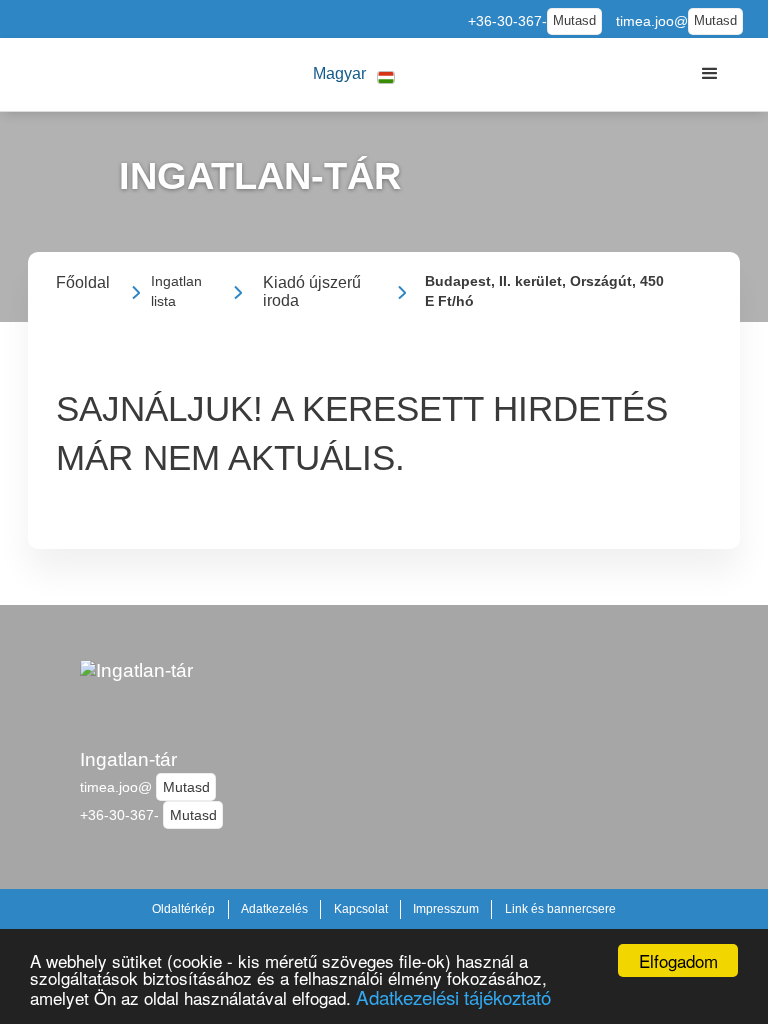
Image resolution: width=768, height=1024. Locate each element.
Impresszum (446, 909)
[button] (354, 74)
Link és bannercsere (560, 909)
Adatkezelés (274, 909)
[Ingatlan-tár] (136, 695)
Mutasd (574, 21)
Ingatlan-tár (128, 759)
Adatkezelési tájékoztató (453, 996)
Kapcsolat (361, 909)
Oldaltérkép (183, 909)
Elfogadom (678, 960)
